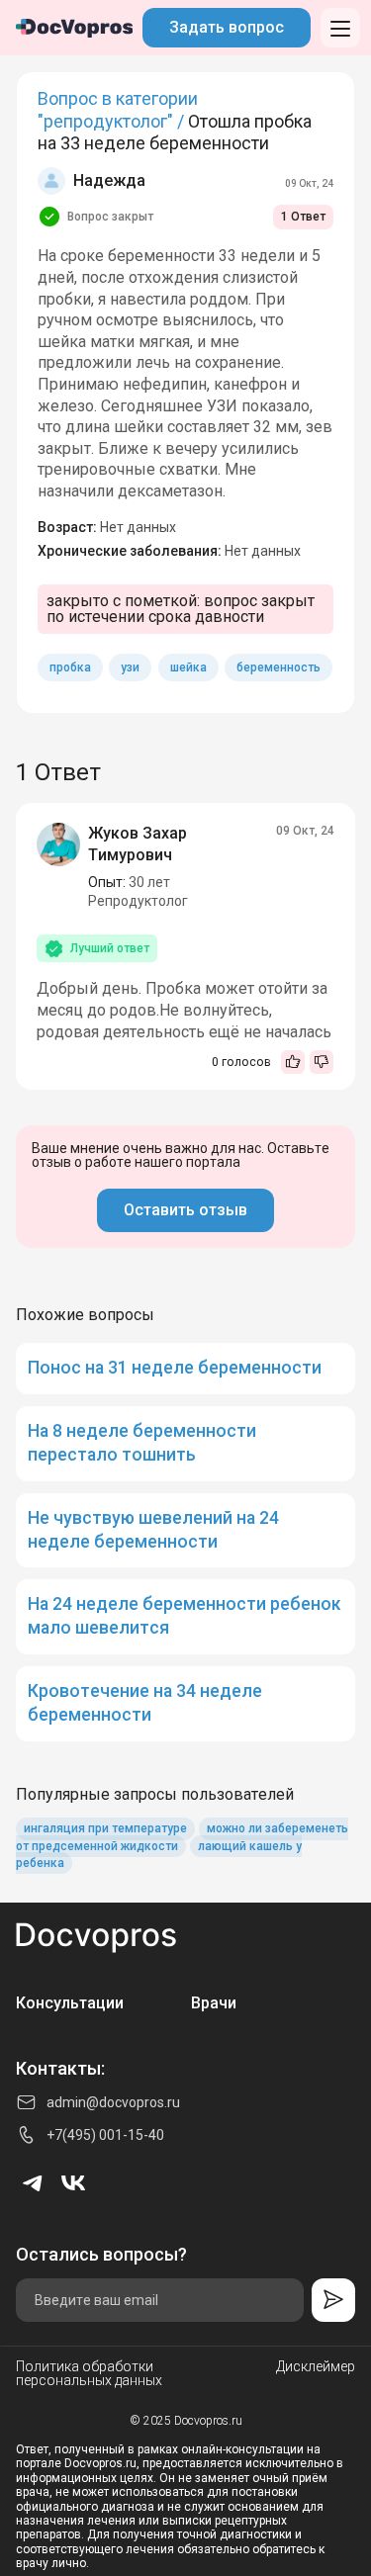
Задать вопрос (227, 27)
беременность (278, 667)
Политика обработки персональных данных (89, 2373)
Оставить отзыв (185, 1210)
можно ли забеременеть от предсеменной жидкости (182, 1838)
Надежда (109, 180)
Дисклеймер (316, 2367)
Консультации (70, 2003)
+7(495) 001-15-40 (105, 2135)
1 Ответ (303, 217)
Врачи (214, 2003)
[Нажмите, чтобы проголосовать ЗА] (293, 1062)
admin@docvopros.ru (113, 2102)
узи (130, 667)
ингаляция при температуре (105, 1829)
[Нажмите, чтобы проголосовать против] (322, 1062)
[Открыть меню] (340, 28)
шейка (188, 667)
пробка (70, 667)
